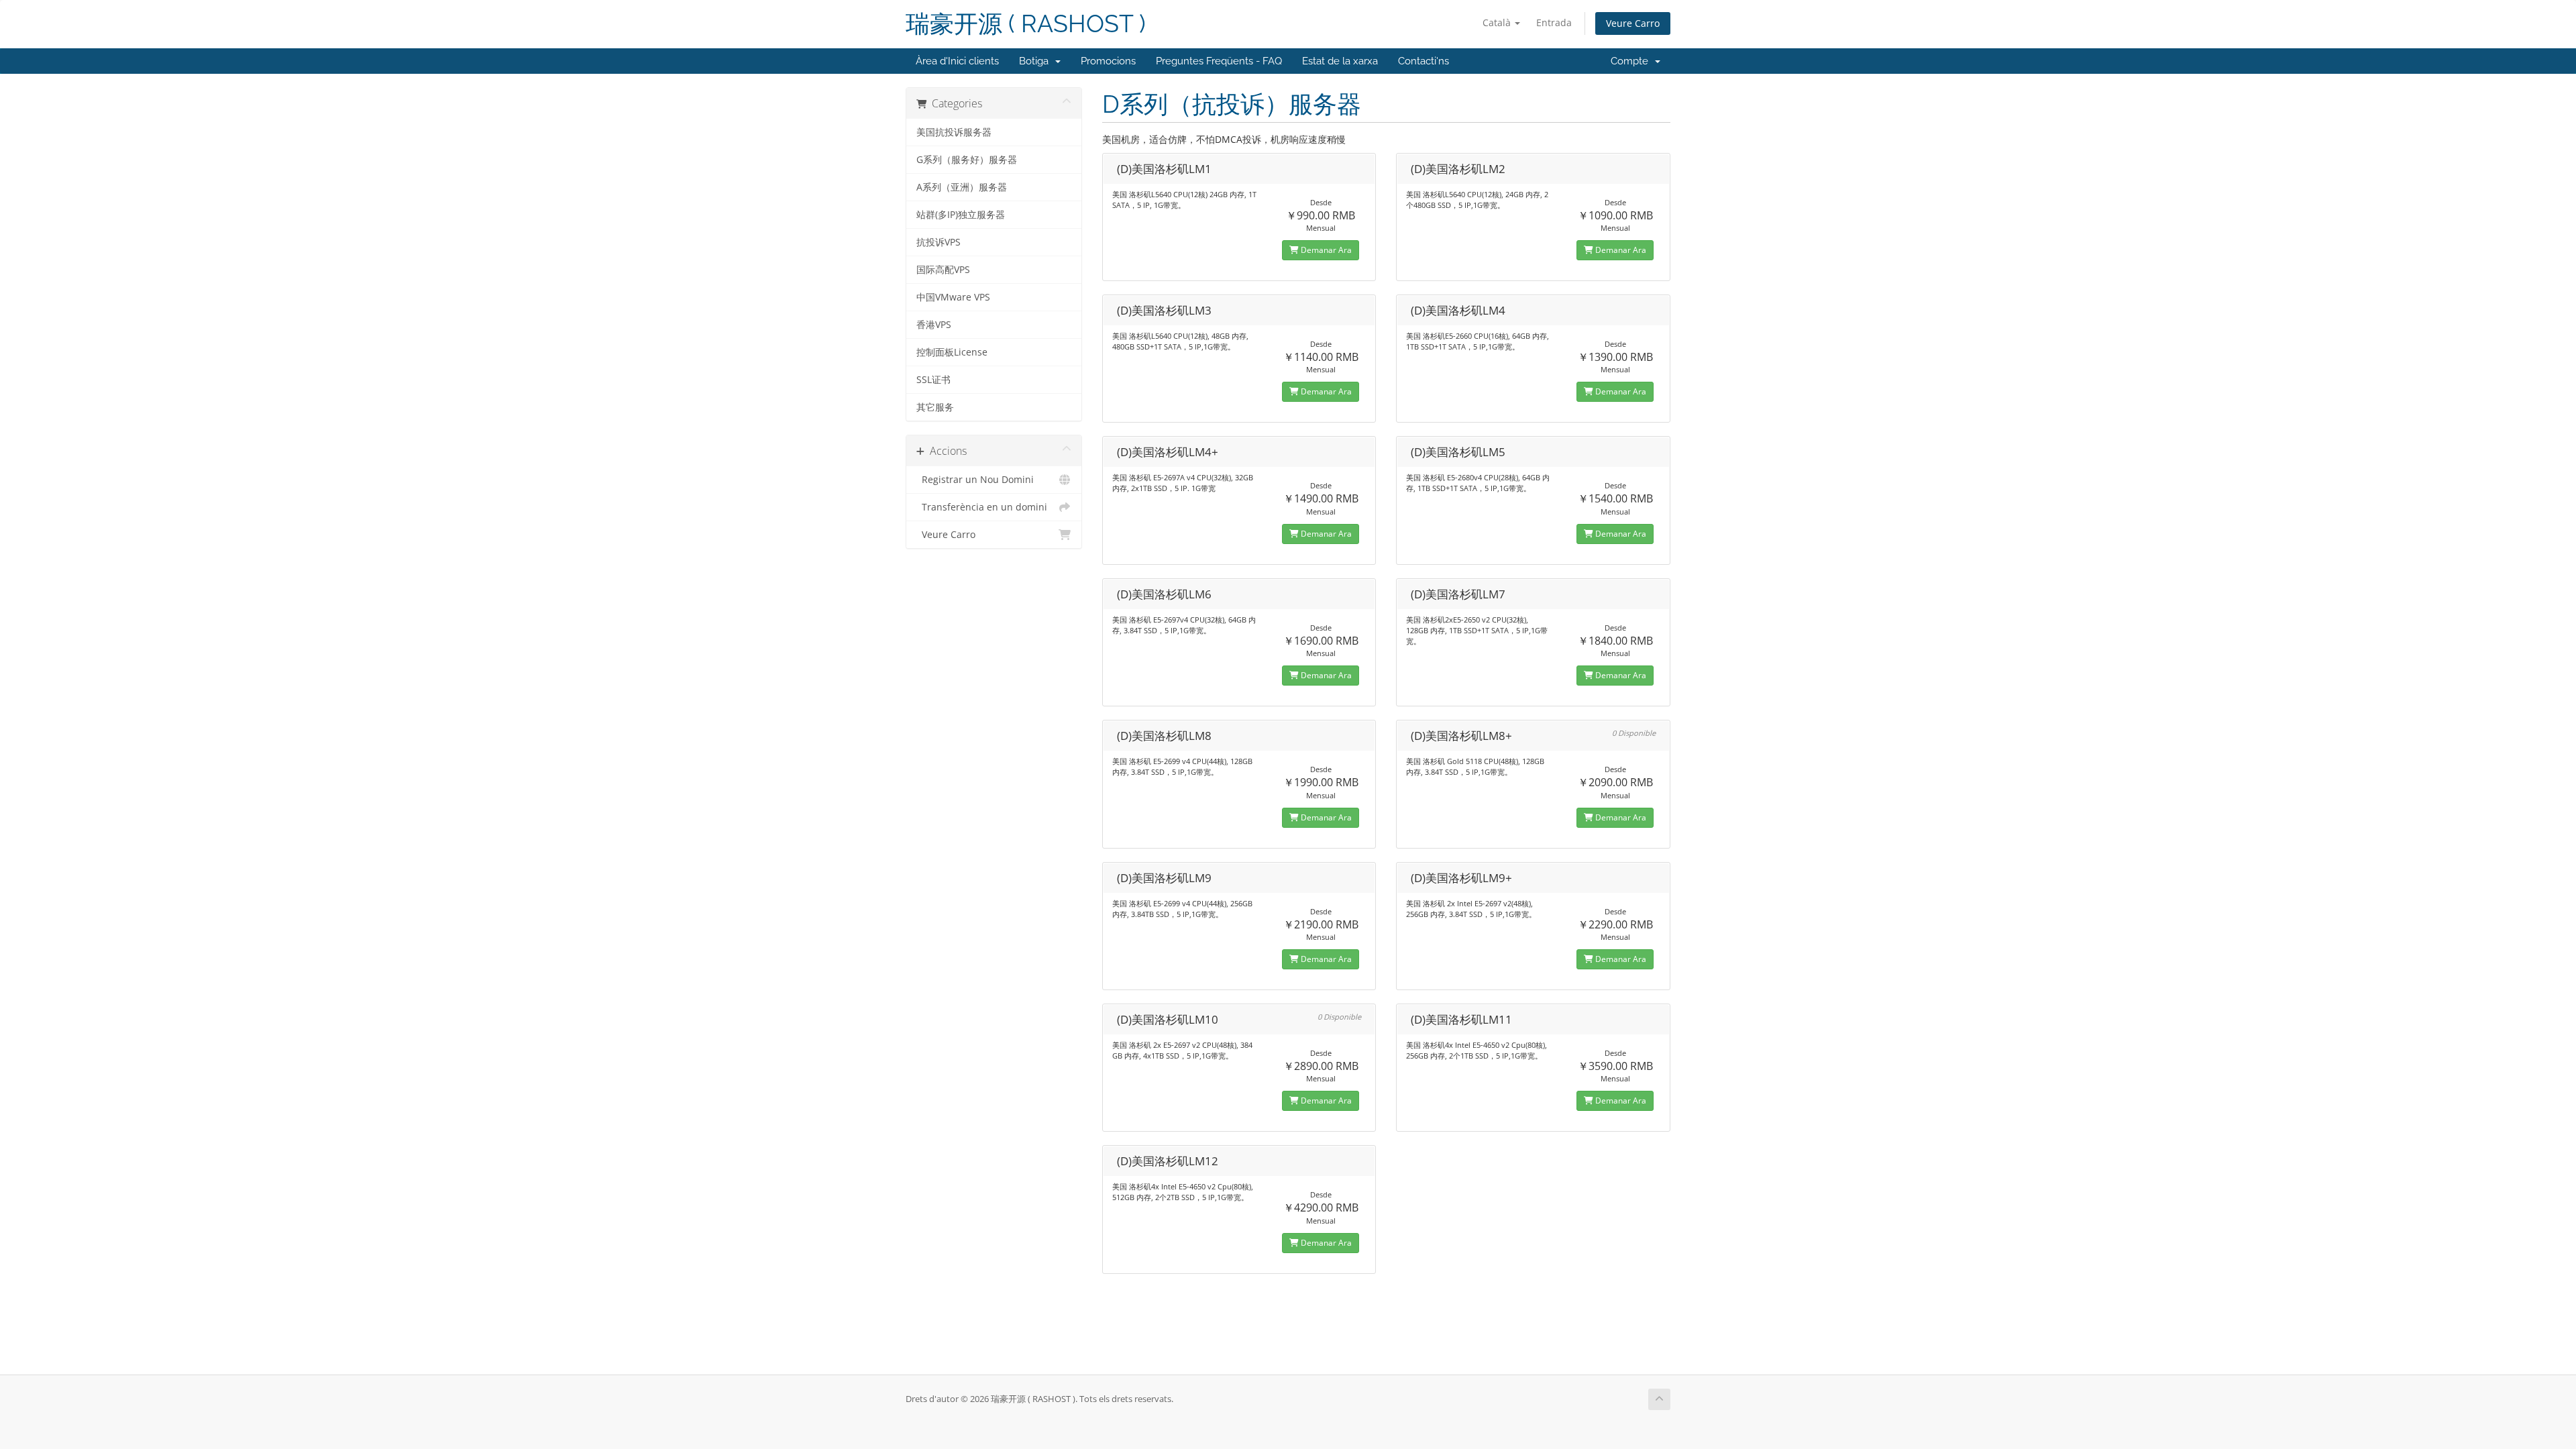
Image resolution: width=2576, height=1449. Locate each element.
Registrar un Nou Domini (975, 480)
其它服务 (935, 407)
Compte (1632, 61)
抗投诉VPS (938, 242)
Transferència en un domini (982, 507)
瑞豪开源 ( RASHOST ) (1026, 24)
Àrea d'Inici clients (957, 61)
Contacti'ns (1424, 61)
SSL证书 (933, 380)
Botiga (1036, 61)
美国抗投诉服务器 (954, 132)
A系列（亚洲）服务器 (962, 187)
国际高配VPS (943, 270)
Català (1498, 22)
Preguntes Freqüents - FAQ (1219, 61)
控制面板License (952, 352)
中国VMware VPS (953, 297)
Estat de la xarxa (1340, 61)
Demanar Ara (1325, 250)
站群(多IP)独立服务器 (961, 215)
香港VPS (934, 325)
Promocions (1108, 61)
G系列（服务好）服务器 (967, 160)
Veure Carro (1633, 23)
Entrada (1554, 22)
